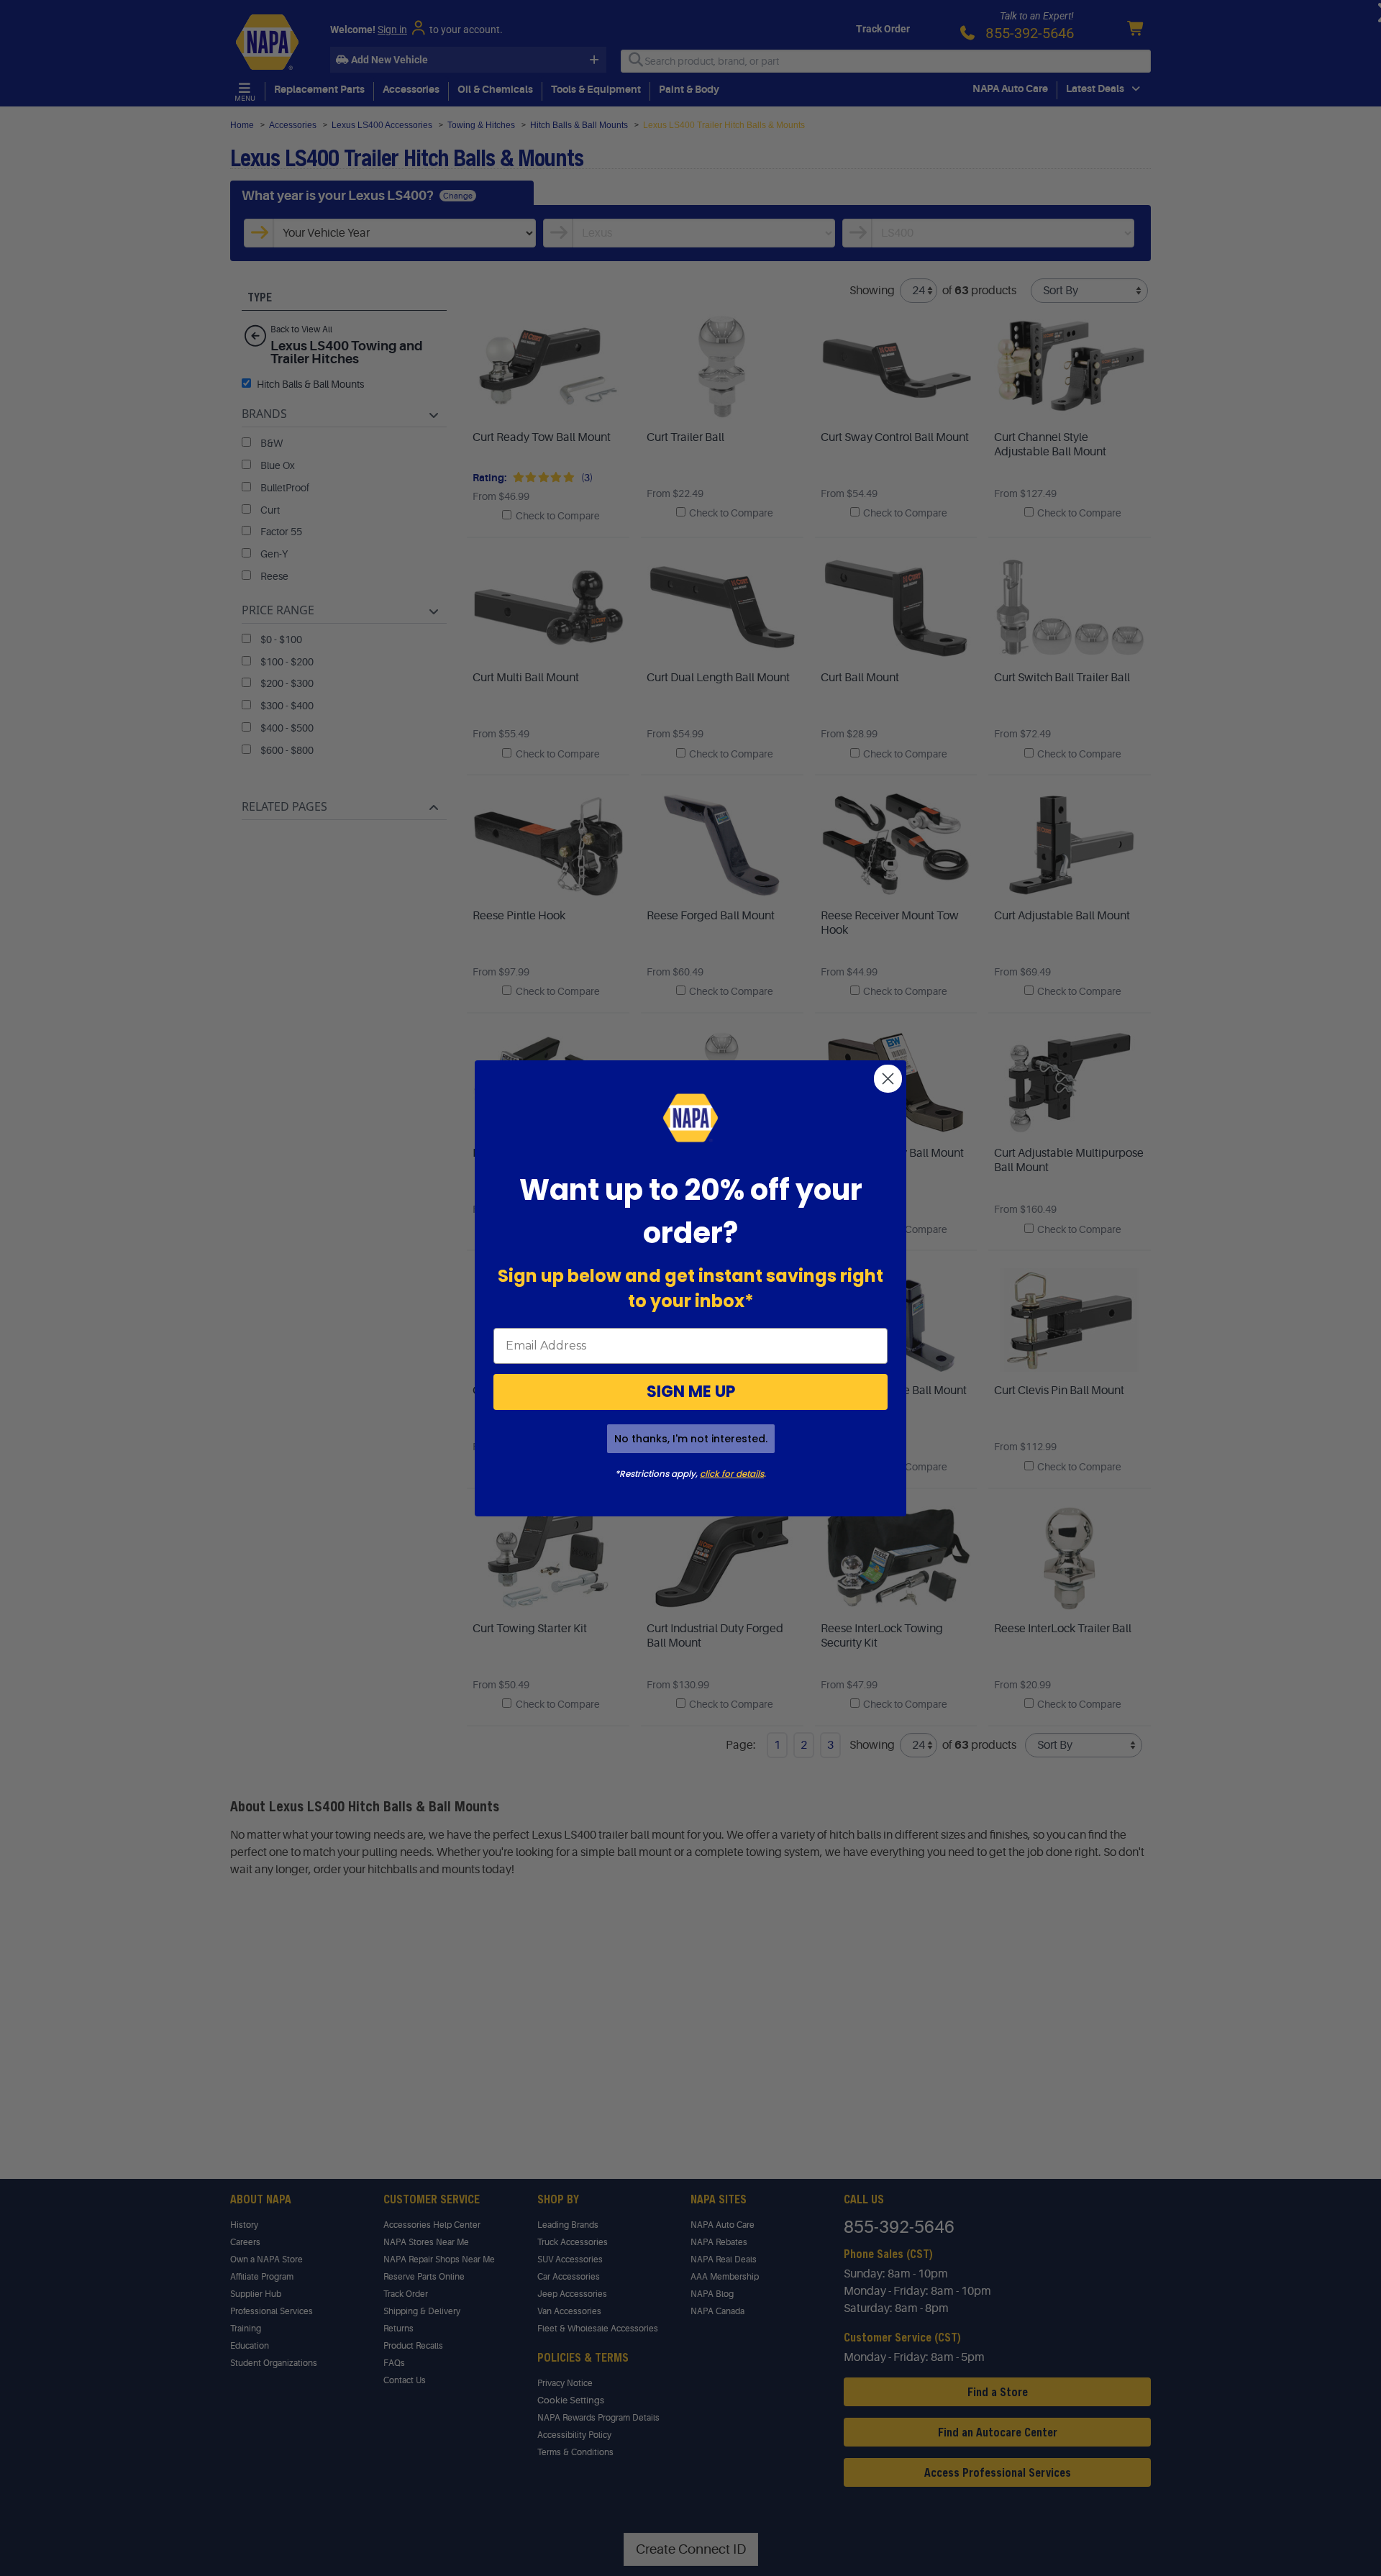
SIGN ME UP (691, 1392)
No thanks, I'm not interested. (691, 1439)
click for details (732, 1474)
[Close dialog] (888, 1079)
